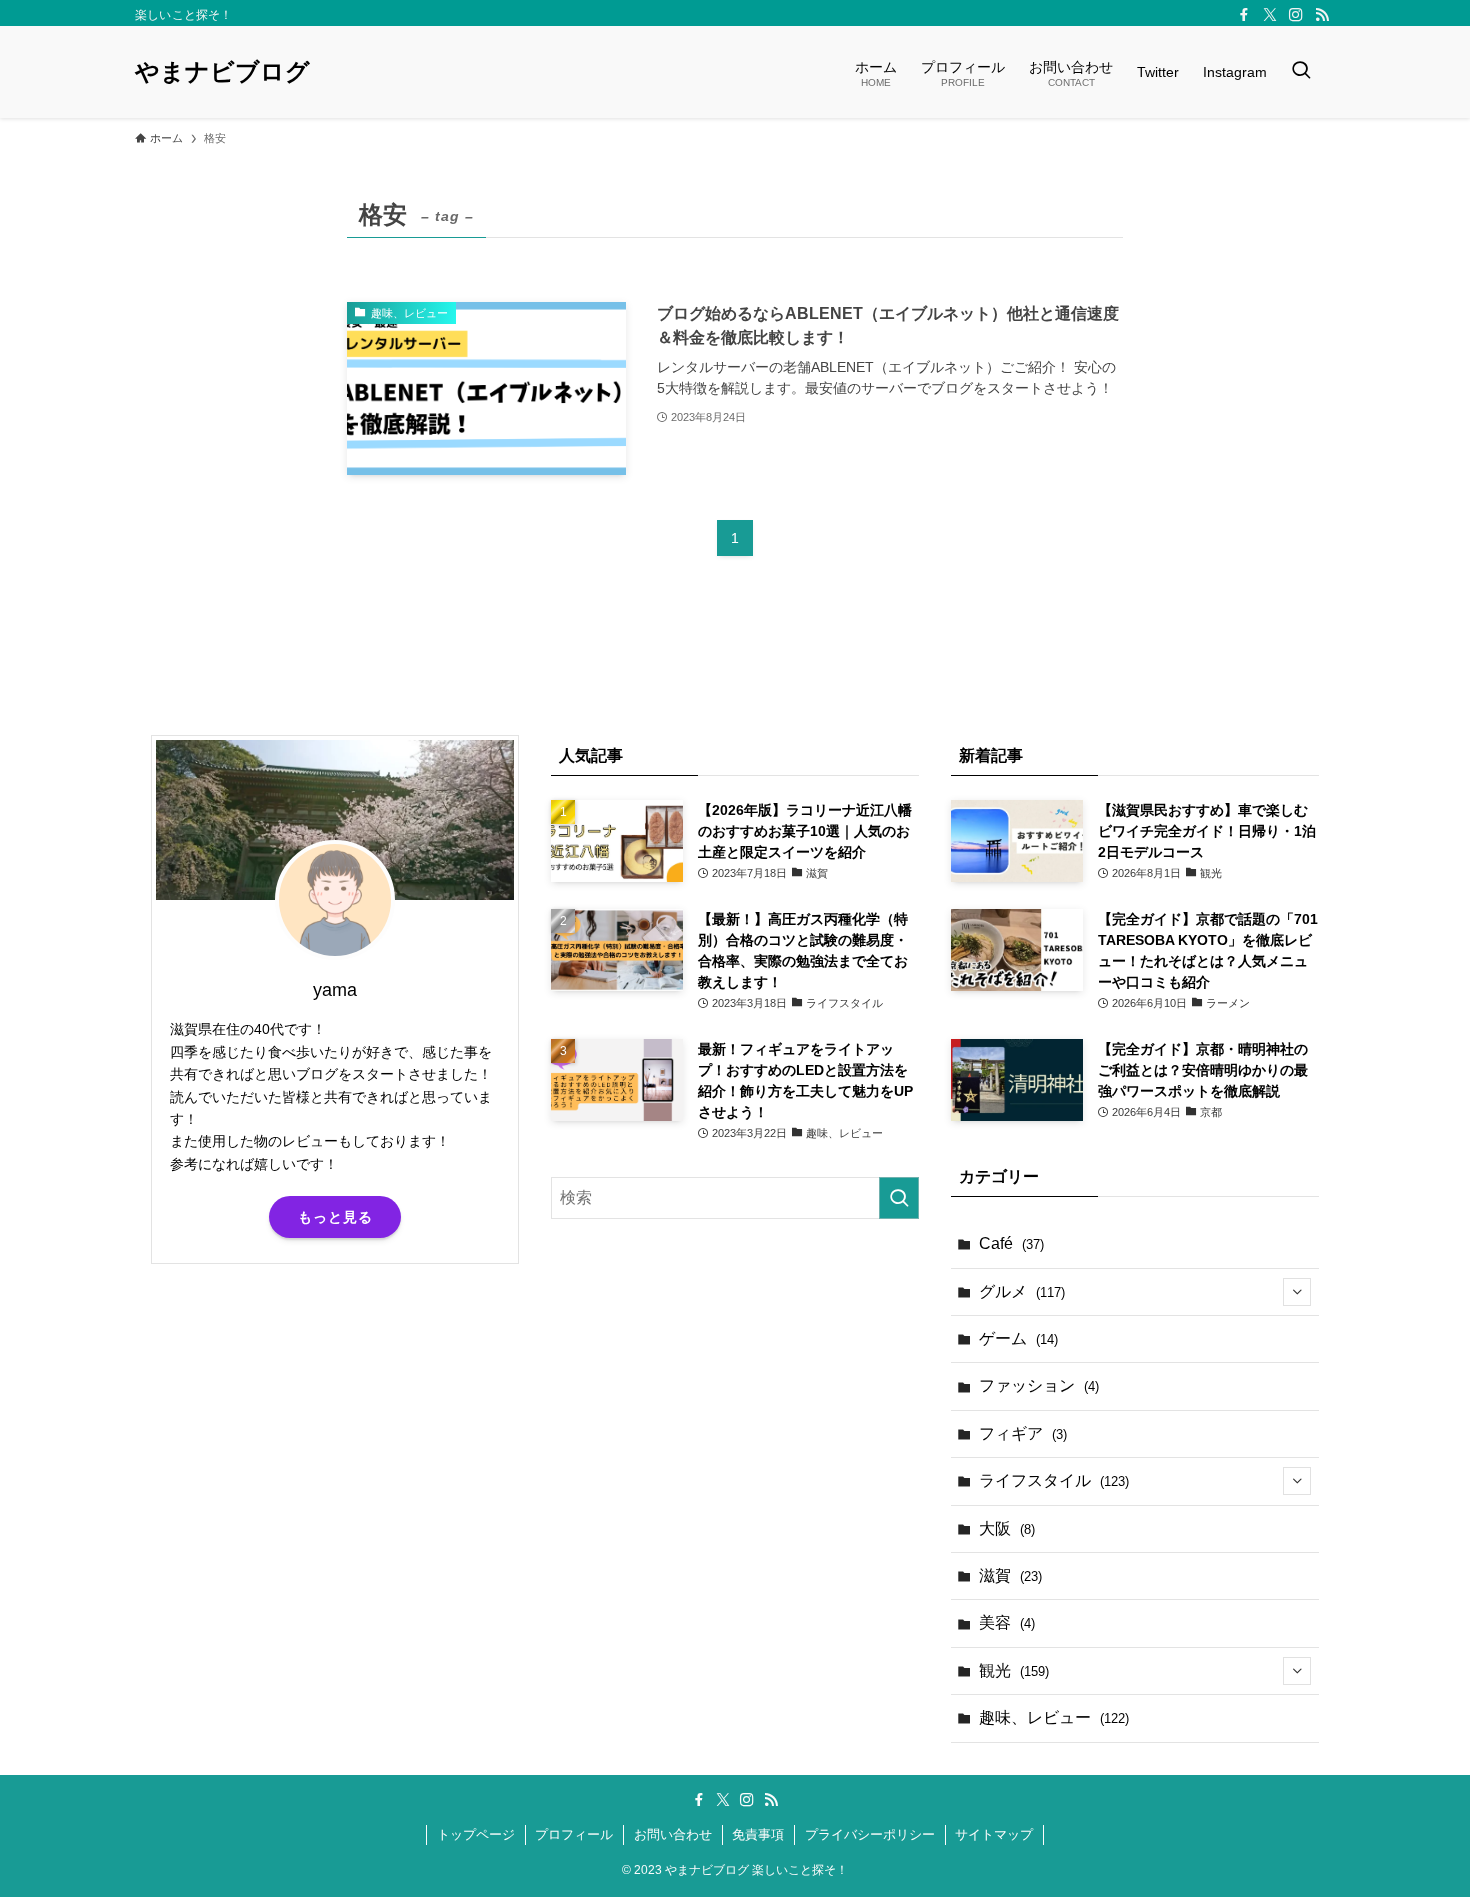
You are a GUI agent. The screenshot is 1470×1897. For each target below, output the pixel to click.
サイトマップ (994, 1834)
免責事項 (758, 1834)
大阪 (1007, 1528)
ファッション (1039, 1385)
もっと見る (335, 1217)
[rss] (1322, 15)
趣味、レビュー (1054, 1717)
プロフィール (574, 1834)
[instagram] (1296, 15)
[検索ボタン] (1301, 72)
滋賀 (1010, 1575)
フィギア (1023, 1433)
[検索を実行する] (899, 1198)
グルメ (1022, 1291)
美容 (1007, 1622)
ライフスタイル (1054, 1480)
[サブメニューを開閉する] (1297, 1292)
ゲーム (1018, 1338)
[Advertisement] (335, 1436)
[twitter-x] (1270, 15)
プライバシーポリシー (870, 1834)
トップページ (476, 1834)
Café (1011, 1243)
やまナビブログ (222, 72)
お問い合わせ (673, 1834)
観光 (1014, 1670)
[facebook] (1244, 15)
